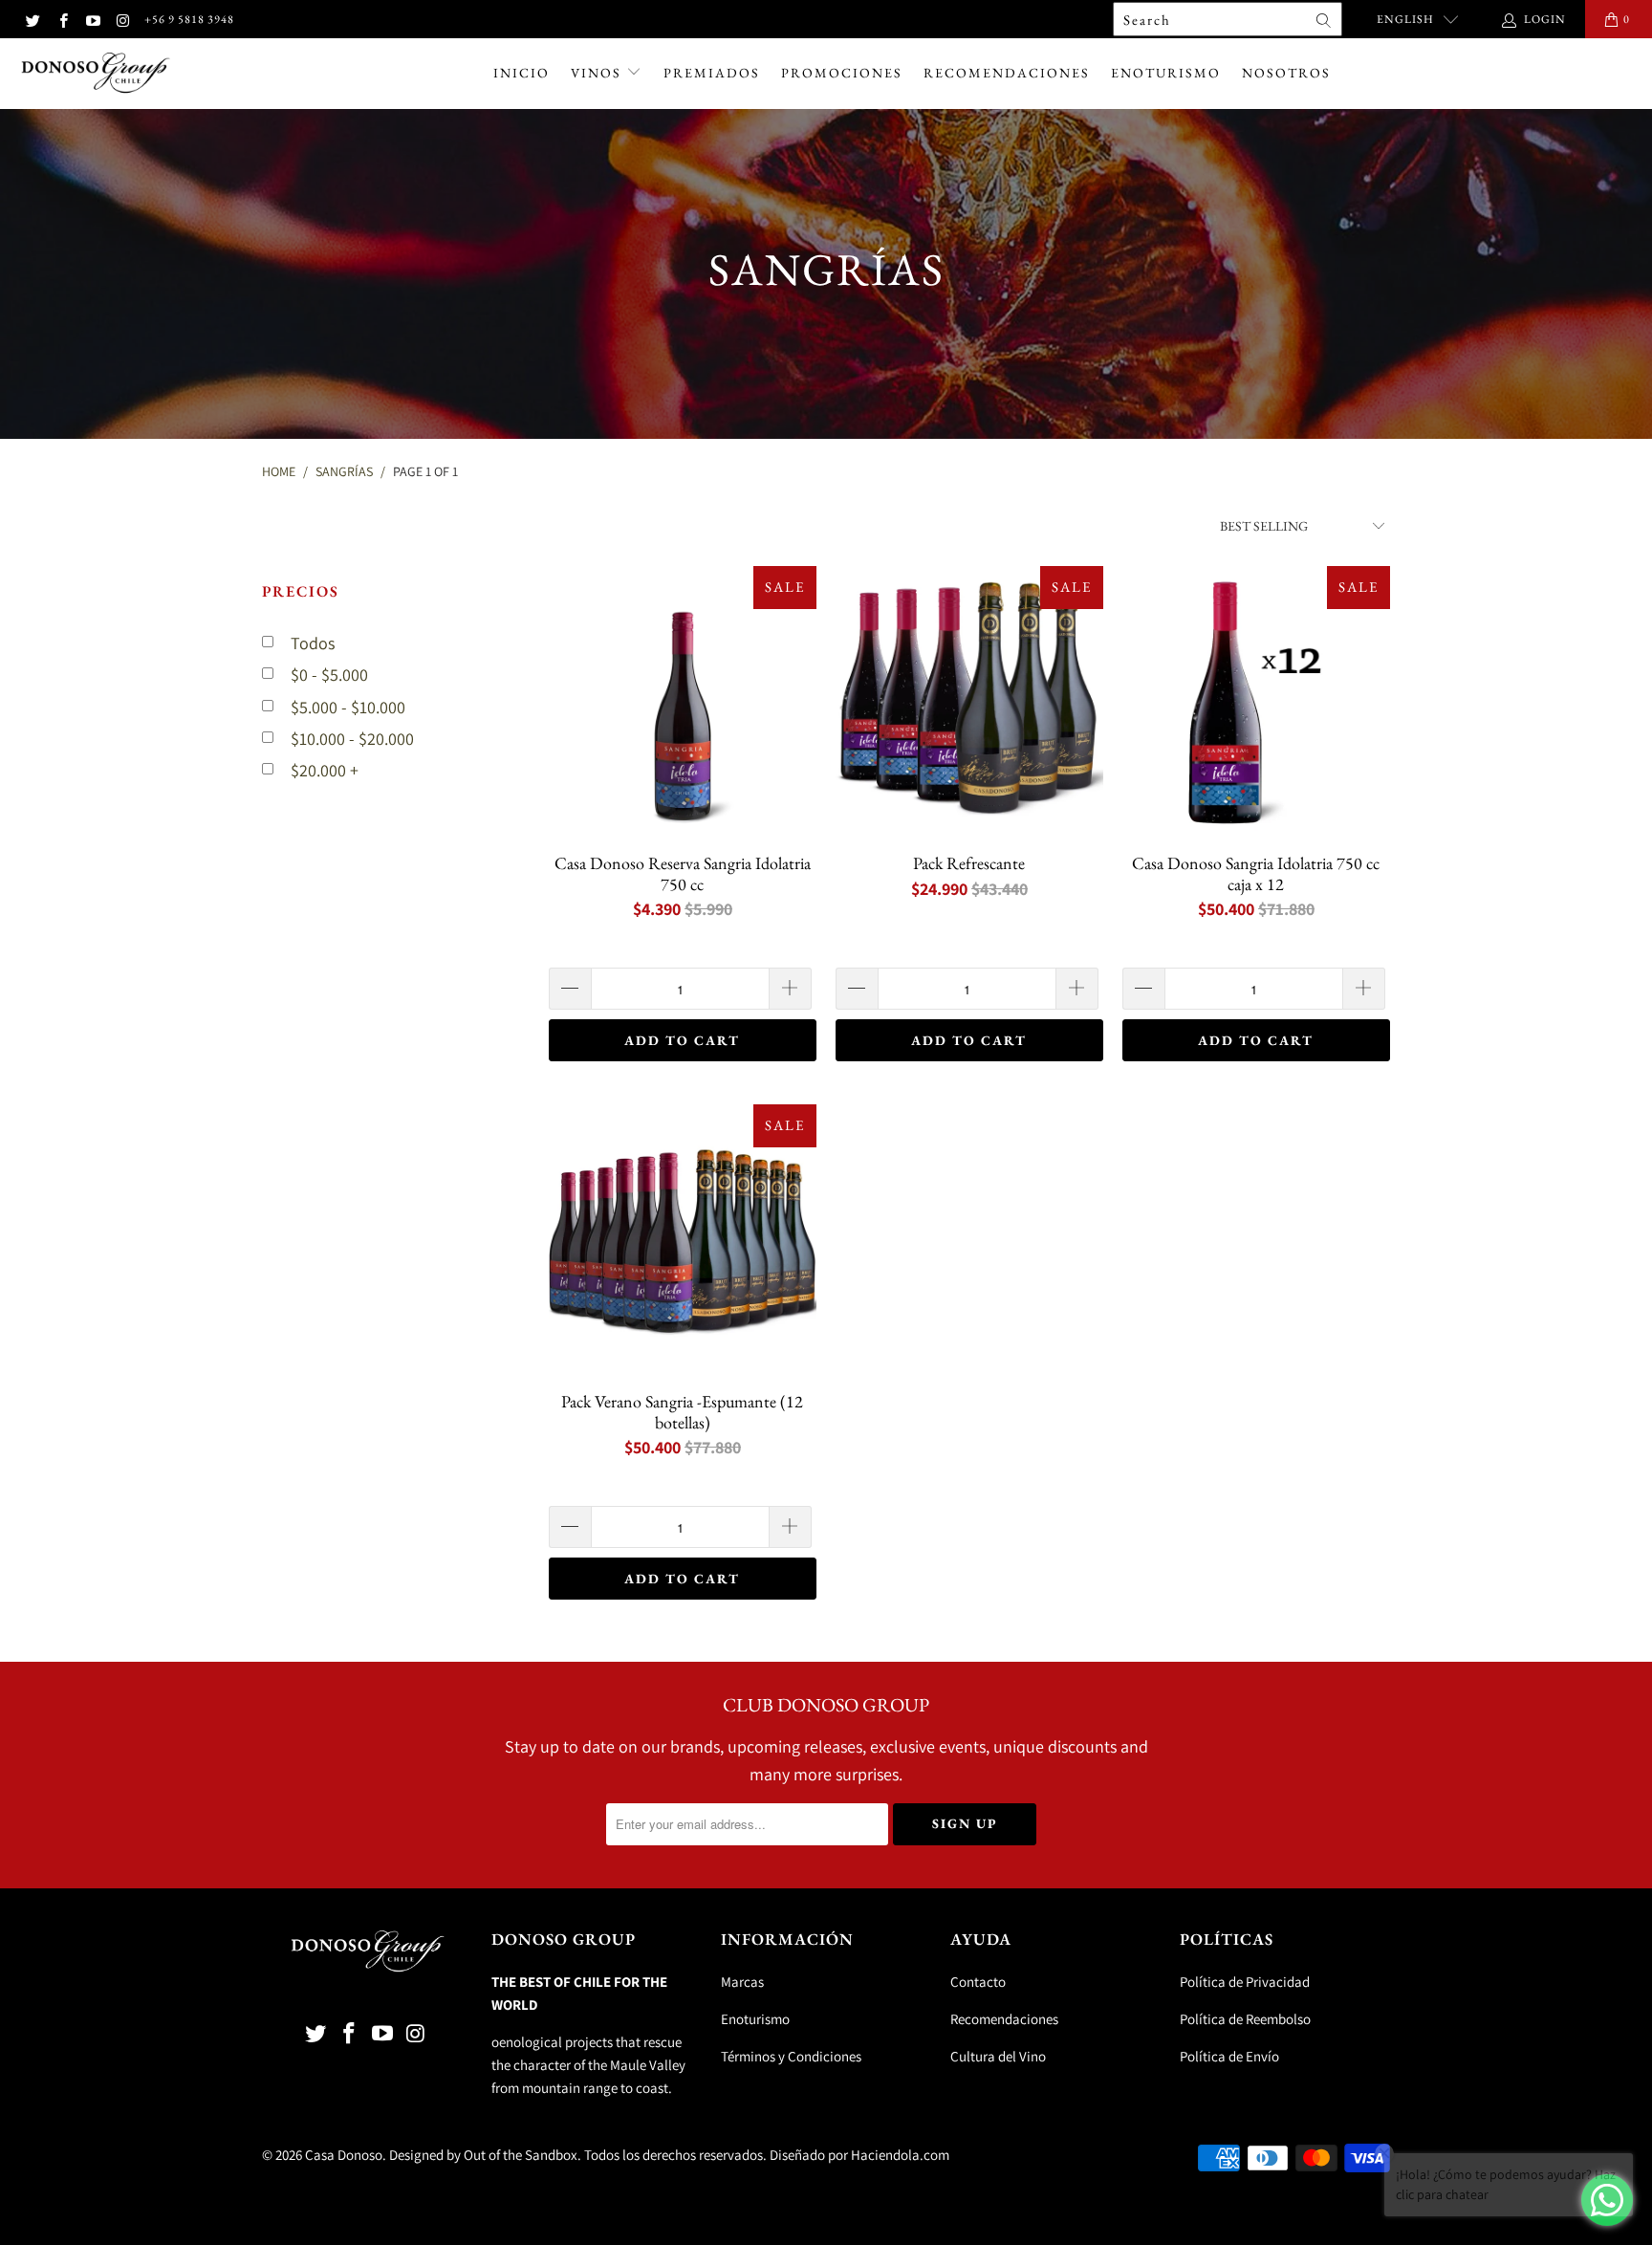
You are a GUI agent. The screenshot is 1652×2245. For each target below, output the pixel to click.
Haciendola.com (900, 2155)
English (1405, 19)
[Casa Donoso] (96, 74)
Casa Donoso (344, 2155)
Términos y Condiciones (791, 2056)
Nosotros (1286, 73)
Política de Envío (1229, 2056)
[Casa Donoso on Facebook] (62, 19)
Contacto (978, 1982)
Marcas (742, 1982)
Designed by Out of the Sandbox (483, 2155)
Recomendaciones (1007, 73)
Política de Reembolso (1245, 2019)
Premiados (712, 73)
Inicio (522, 73)
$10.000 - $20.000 (352, 739)
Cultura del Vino (998, 2056)
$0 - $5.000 (329, 675)
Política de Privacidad (1245, 1982)
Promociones (842, 73)
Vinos (598, 73)
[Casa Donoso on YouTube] (92, 19)
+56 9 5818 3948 (189, 19)
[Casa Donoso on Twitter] (32, 19)
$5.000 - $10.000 (348, 707)
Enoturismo (1166, 73)
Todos (313, 643)
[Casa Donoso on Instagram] (122, 19)
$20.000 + (325, 770)
